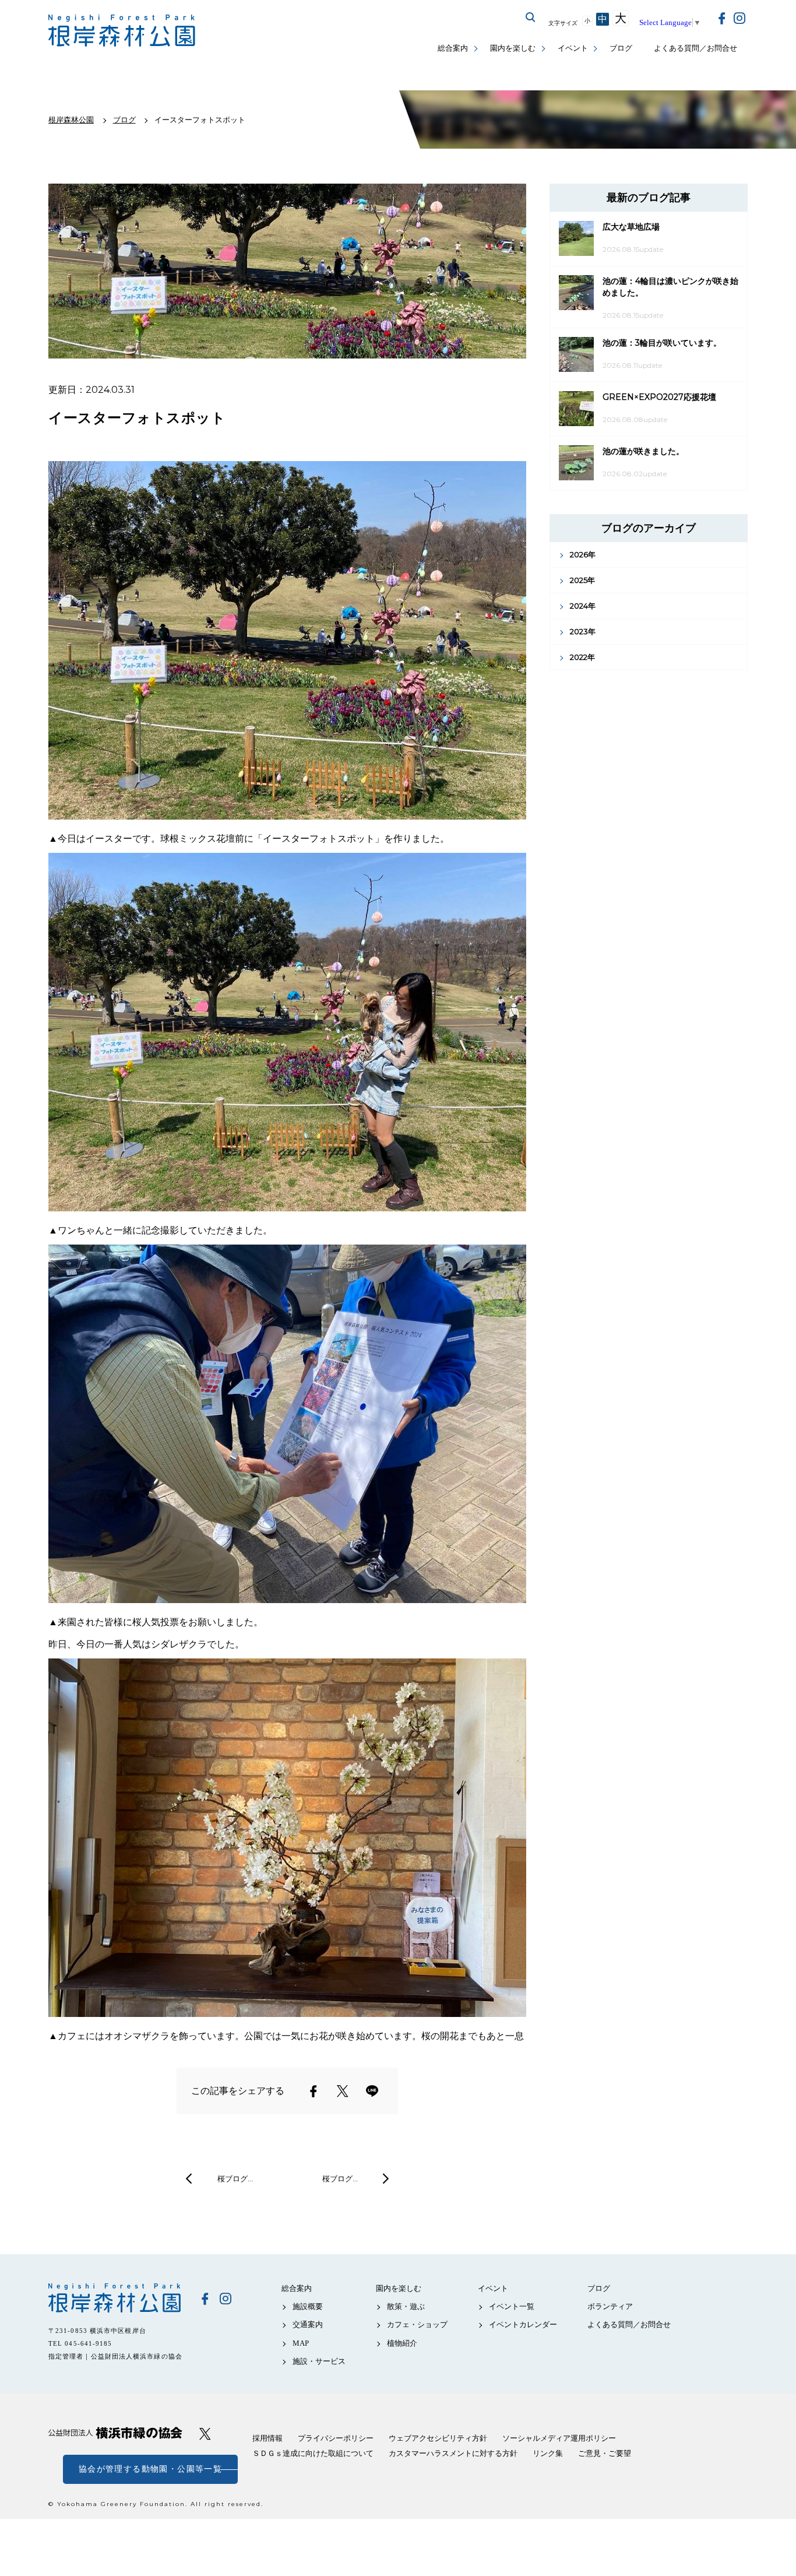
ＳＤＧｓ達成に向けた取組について (313, 2453)
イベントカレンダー (523, 2324)
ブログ (621, 48)
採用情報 (267, 2438)
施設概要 (308, 2306)
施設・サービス (319, 2361)
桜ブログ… (235, 2178)
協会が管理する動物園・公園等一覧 (150, 2469)
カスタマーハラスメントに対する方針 (453, 2453)
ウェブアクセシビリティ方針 (438, 2438)
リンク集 (548, 2453)
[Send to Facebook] (314, 2091)
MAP (301, 2343)
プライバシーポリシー (336, 2438)
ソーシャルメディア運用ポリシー (559, 2438)
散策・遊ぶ (406, 2306)
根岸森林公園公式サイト (123, 31)
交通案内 (308, 2324)
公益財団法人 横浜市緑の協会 (115, 2433)
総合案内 (453, 48)
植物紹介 (402, 2343)
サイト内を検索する (531, 17)
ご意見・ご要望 (605, 2453)
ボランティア (610, 2306)
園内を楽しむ (513, 48)
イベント (573, 48)
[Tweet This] (343, 2091)
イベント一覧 (512, 2306)
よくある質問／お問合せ (695, 48)
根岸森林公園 (115, 2298)
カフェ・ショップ (417, 2324)
